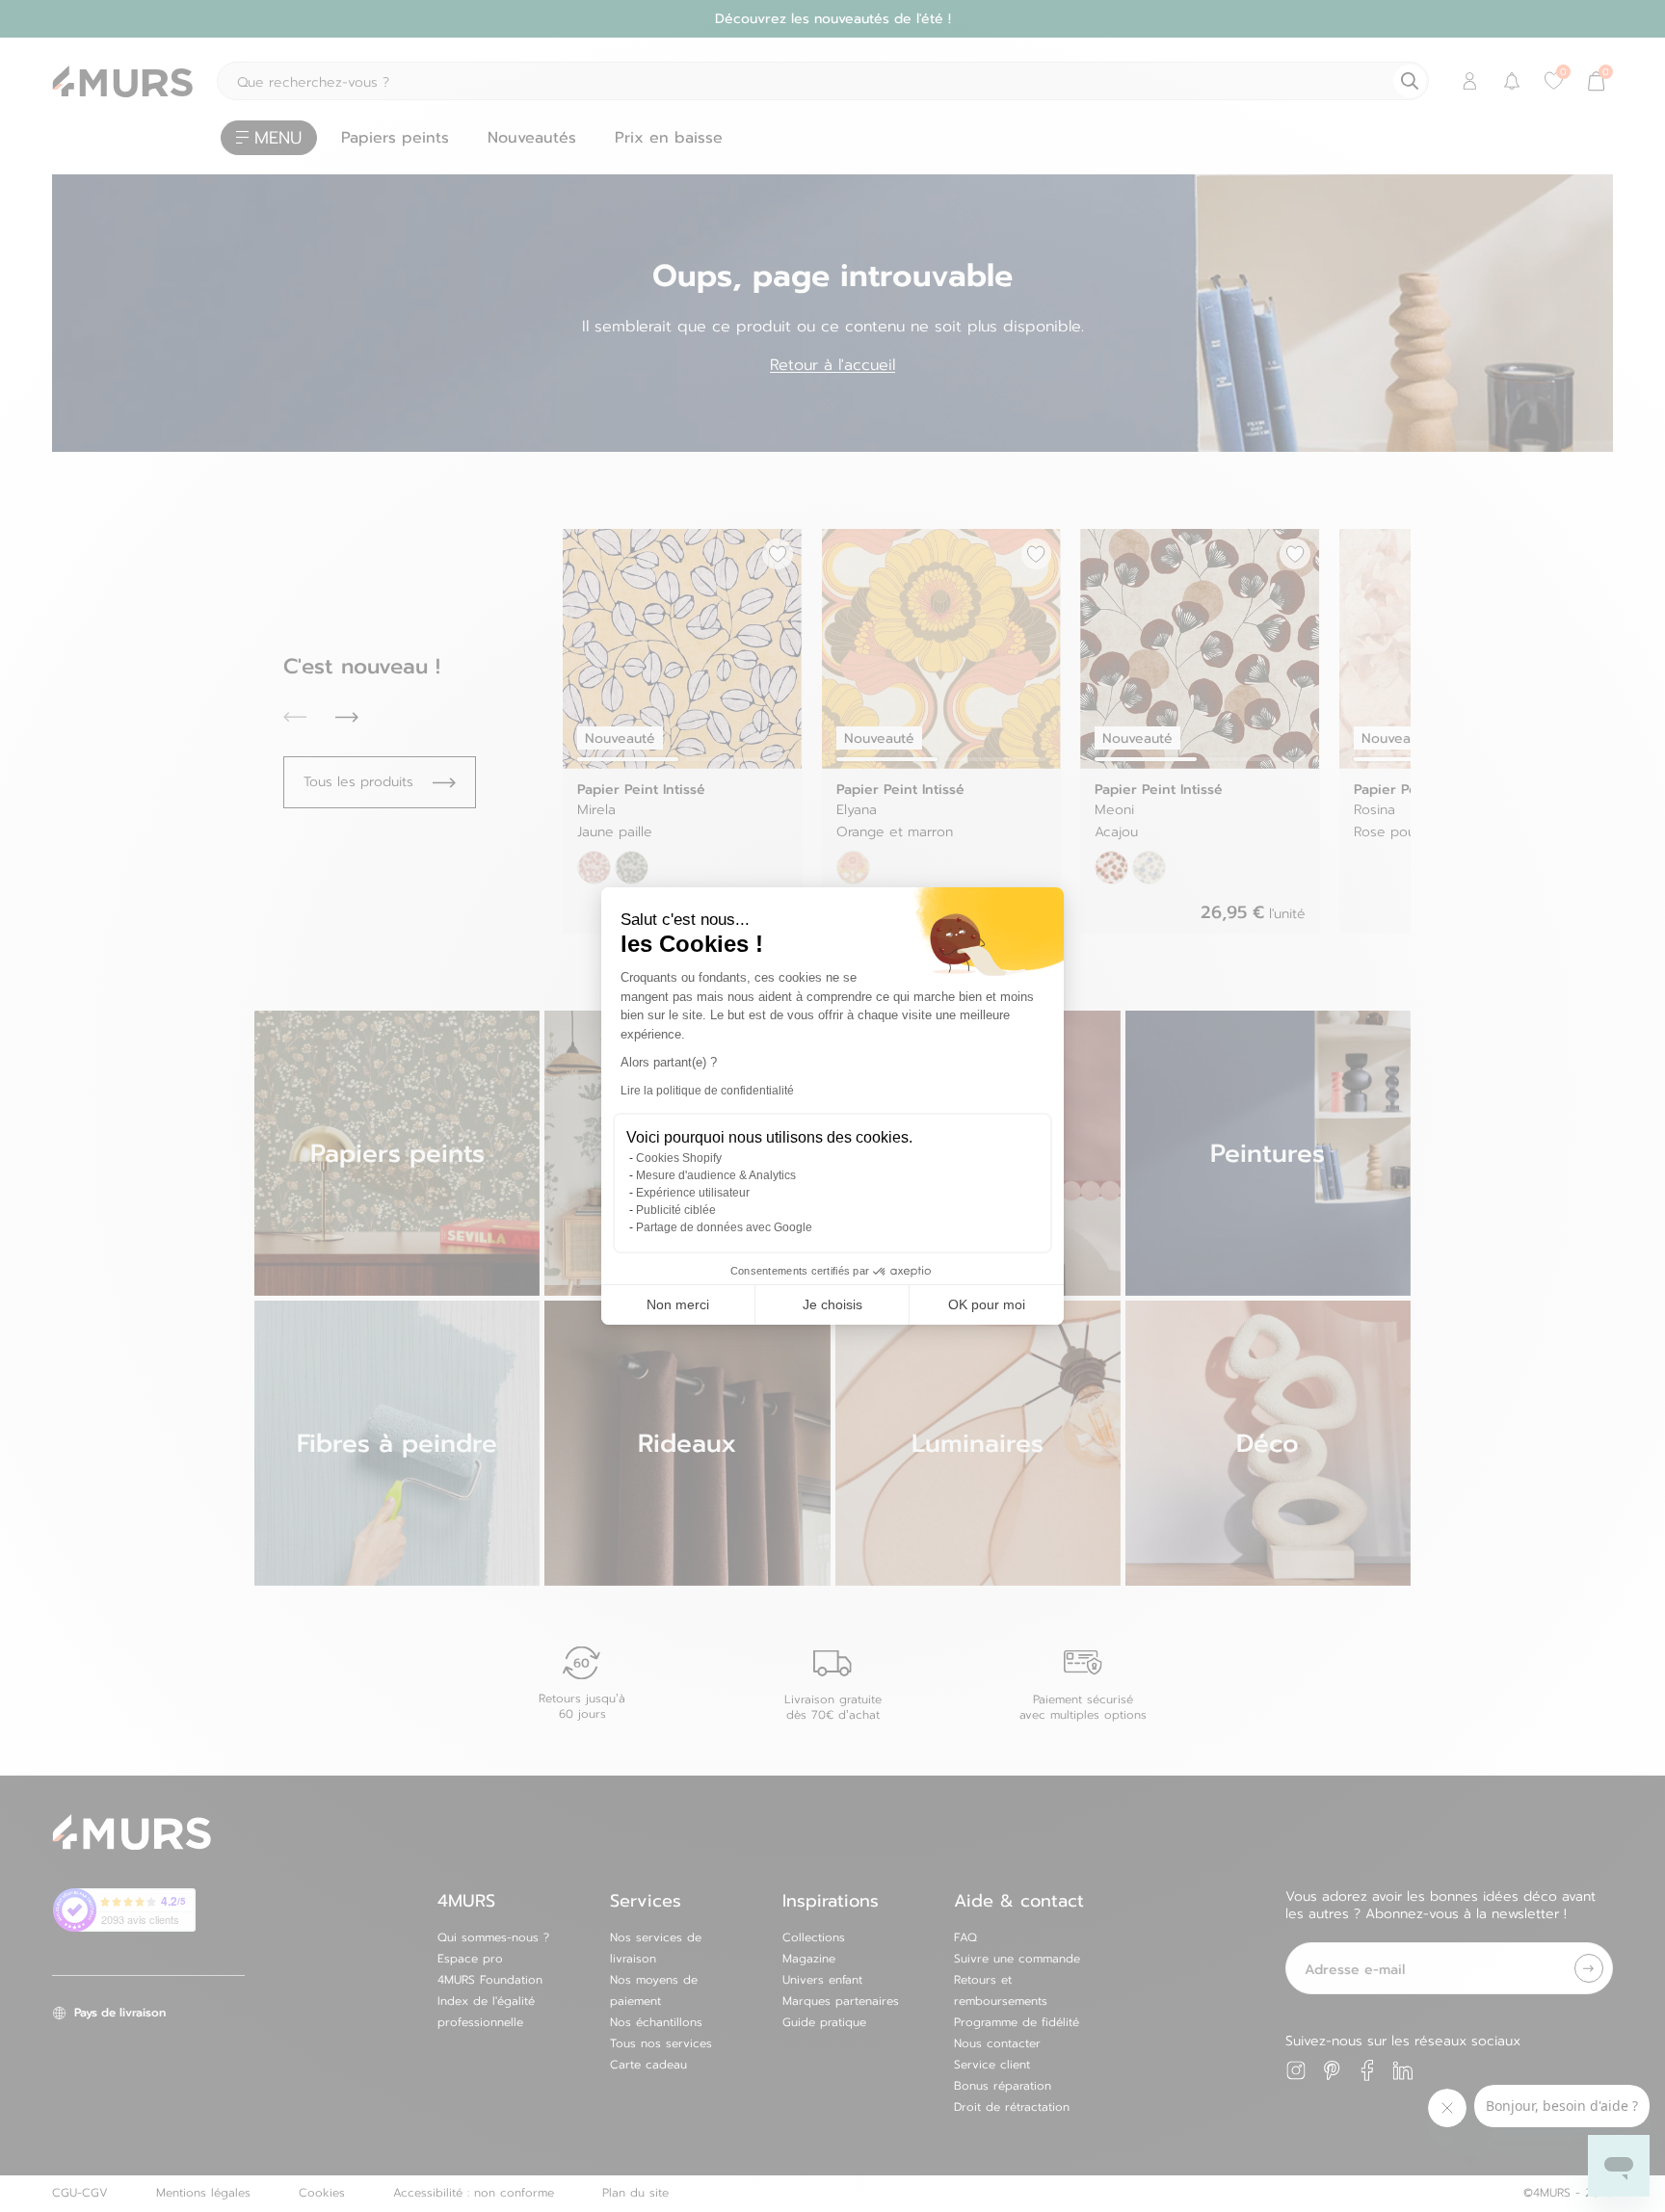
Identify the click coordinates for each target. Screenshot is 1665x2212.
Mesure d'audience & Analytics (716, 1175)
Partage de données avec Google (724, 1227)
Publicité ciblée (676, 1210)
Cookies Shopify (679, 1158)
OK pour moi (987, 1304)
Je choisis (832, 1304)
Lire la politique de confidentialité (707, 1091)
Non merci (678, 1304)
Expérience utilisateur (693, 1193)
